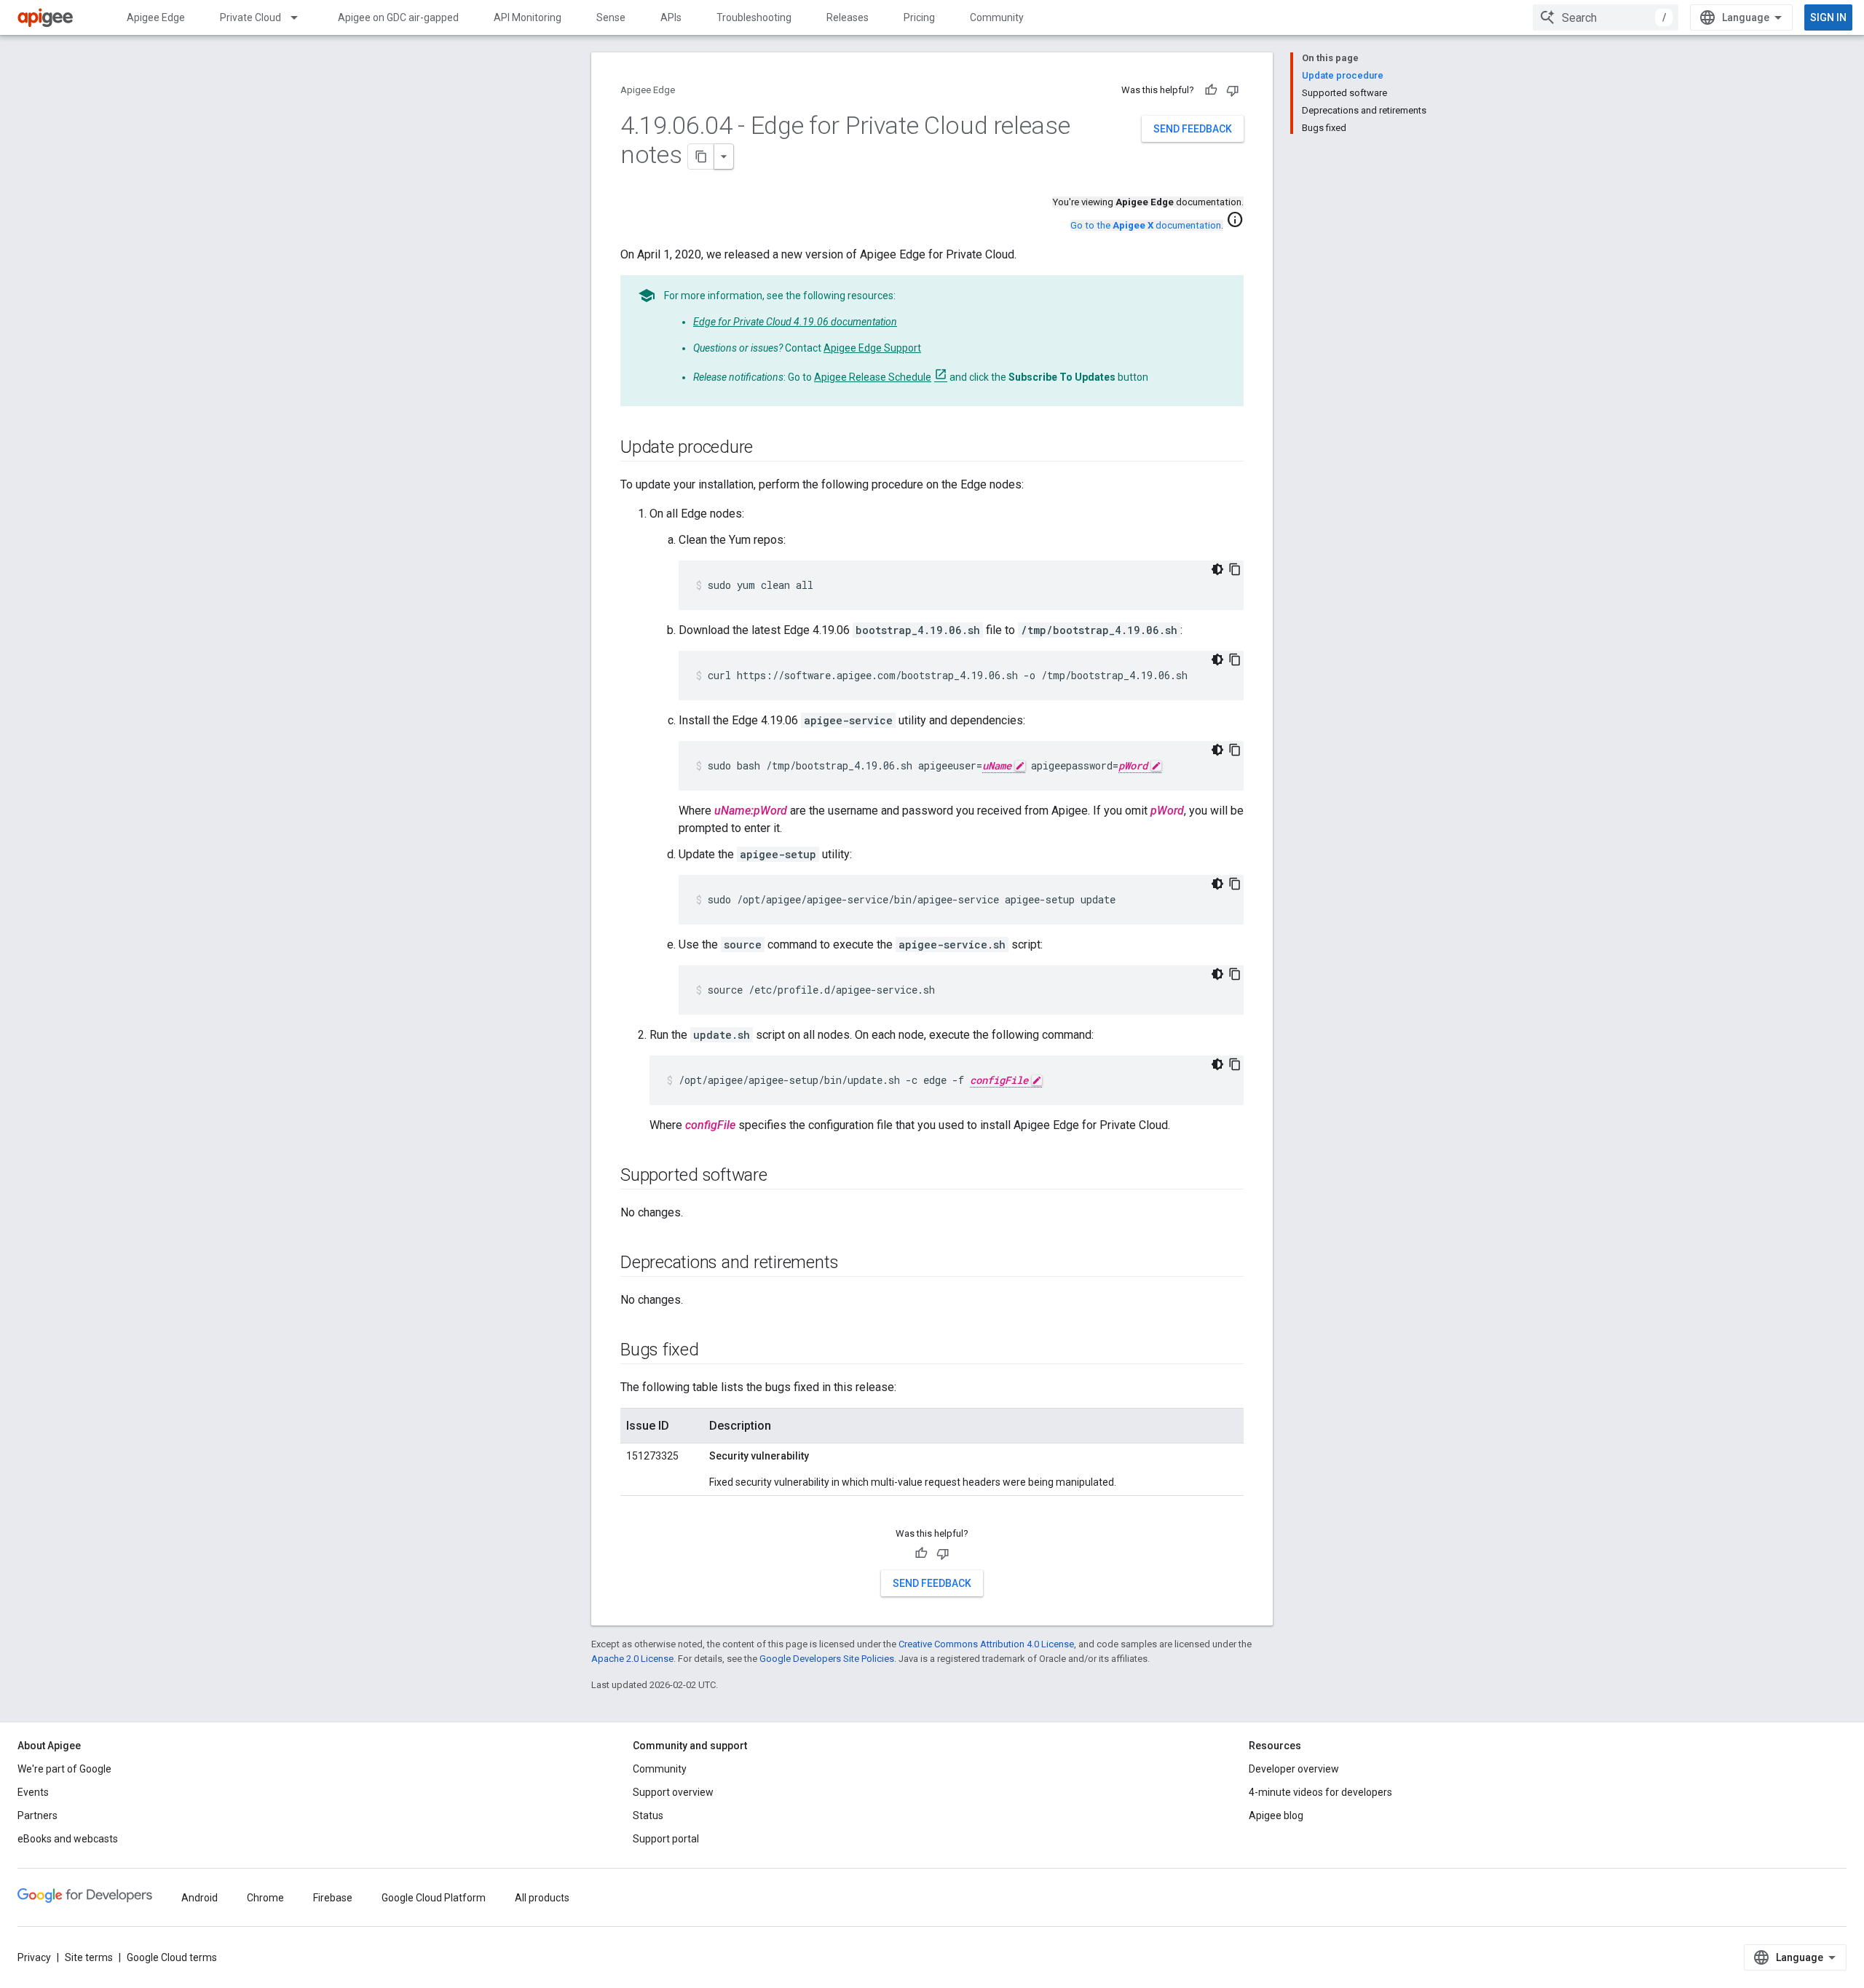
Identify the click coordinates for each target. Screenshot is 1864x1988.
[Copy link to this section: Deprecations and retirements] (853, 1264)
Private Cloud (250, 17)
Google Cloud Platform (434, 1898)
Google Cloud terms (172, 1957)
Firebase (333, 1898)
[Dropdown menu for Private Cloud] (301, 17)
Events (33, 1792)
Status (648, 1815)
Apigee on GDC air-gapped (398, 17)
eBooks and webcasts (68, 1839)
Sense (611, 17)
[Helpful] (1211, 90)
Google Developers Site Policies (827, 1659)
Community (997, 17)
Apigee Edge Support (872, 348)
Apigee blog (1276, 1815)
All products (542, 1898)
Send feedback (1193, 129)
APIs (671, 17)
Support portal (666, 1839)
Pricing (919, 17)
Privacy (34, 1957)
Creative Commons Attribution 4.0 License (986, 1644)
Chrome (265, 1898)
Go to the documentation (1146, 225)
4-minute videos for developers (1320, 1792)
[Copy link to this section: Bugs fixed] (714, 1351)
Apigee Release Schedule (873, 377)
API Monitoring (528, 17)
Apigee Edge (156, 17)
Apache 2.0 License (632, 1659)
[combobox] (1606, 17)
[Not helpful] (1233, 90)
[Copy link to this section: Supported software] (782, 1176)
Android (200, 1898)
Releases (848, 17)
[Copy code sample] (1235, 569)
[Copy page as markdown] (701, 157)
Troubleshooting (754, 17)
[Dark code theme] (1217, 569)
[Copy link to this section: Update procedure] (767, 448)
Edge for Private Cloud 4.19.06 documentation (795, 322)
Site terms (89, 1957)
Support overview (673, 1792)
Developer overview (1294, 1769)
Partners (37, 1815)
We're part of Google (64, 1769)
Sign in (1828, 17)
